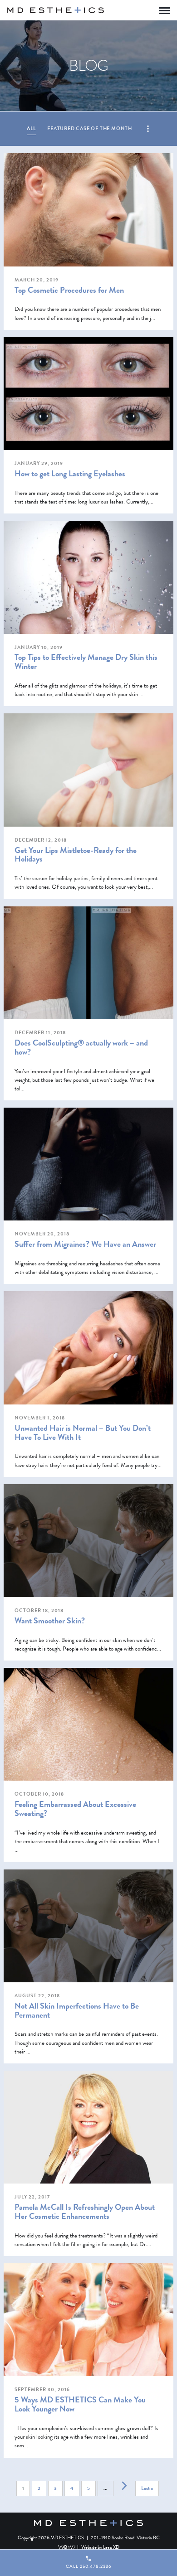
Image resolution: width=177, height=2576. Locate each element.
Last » (147, 2488)
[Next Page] (124, 2486)
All (32, 128)
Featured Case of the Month (90, 128)
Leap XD (111, 2547)
